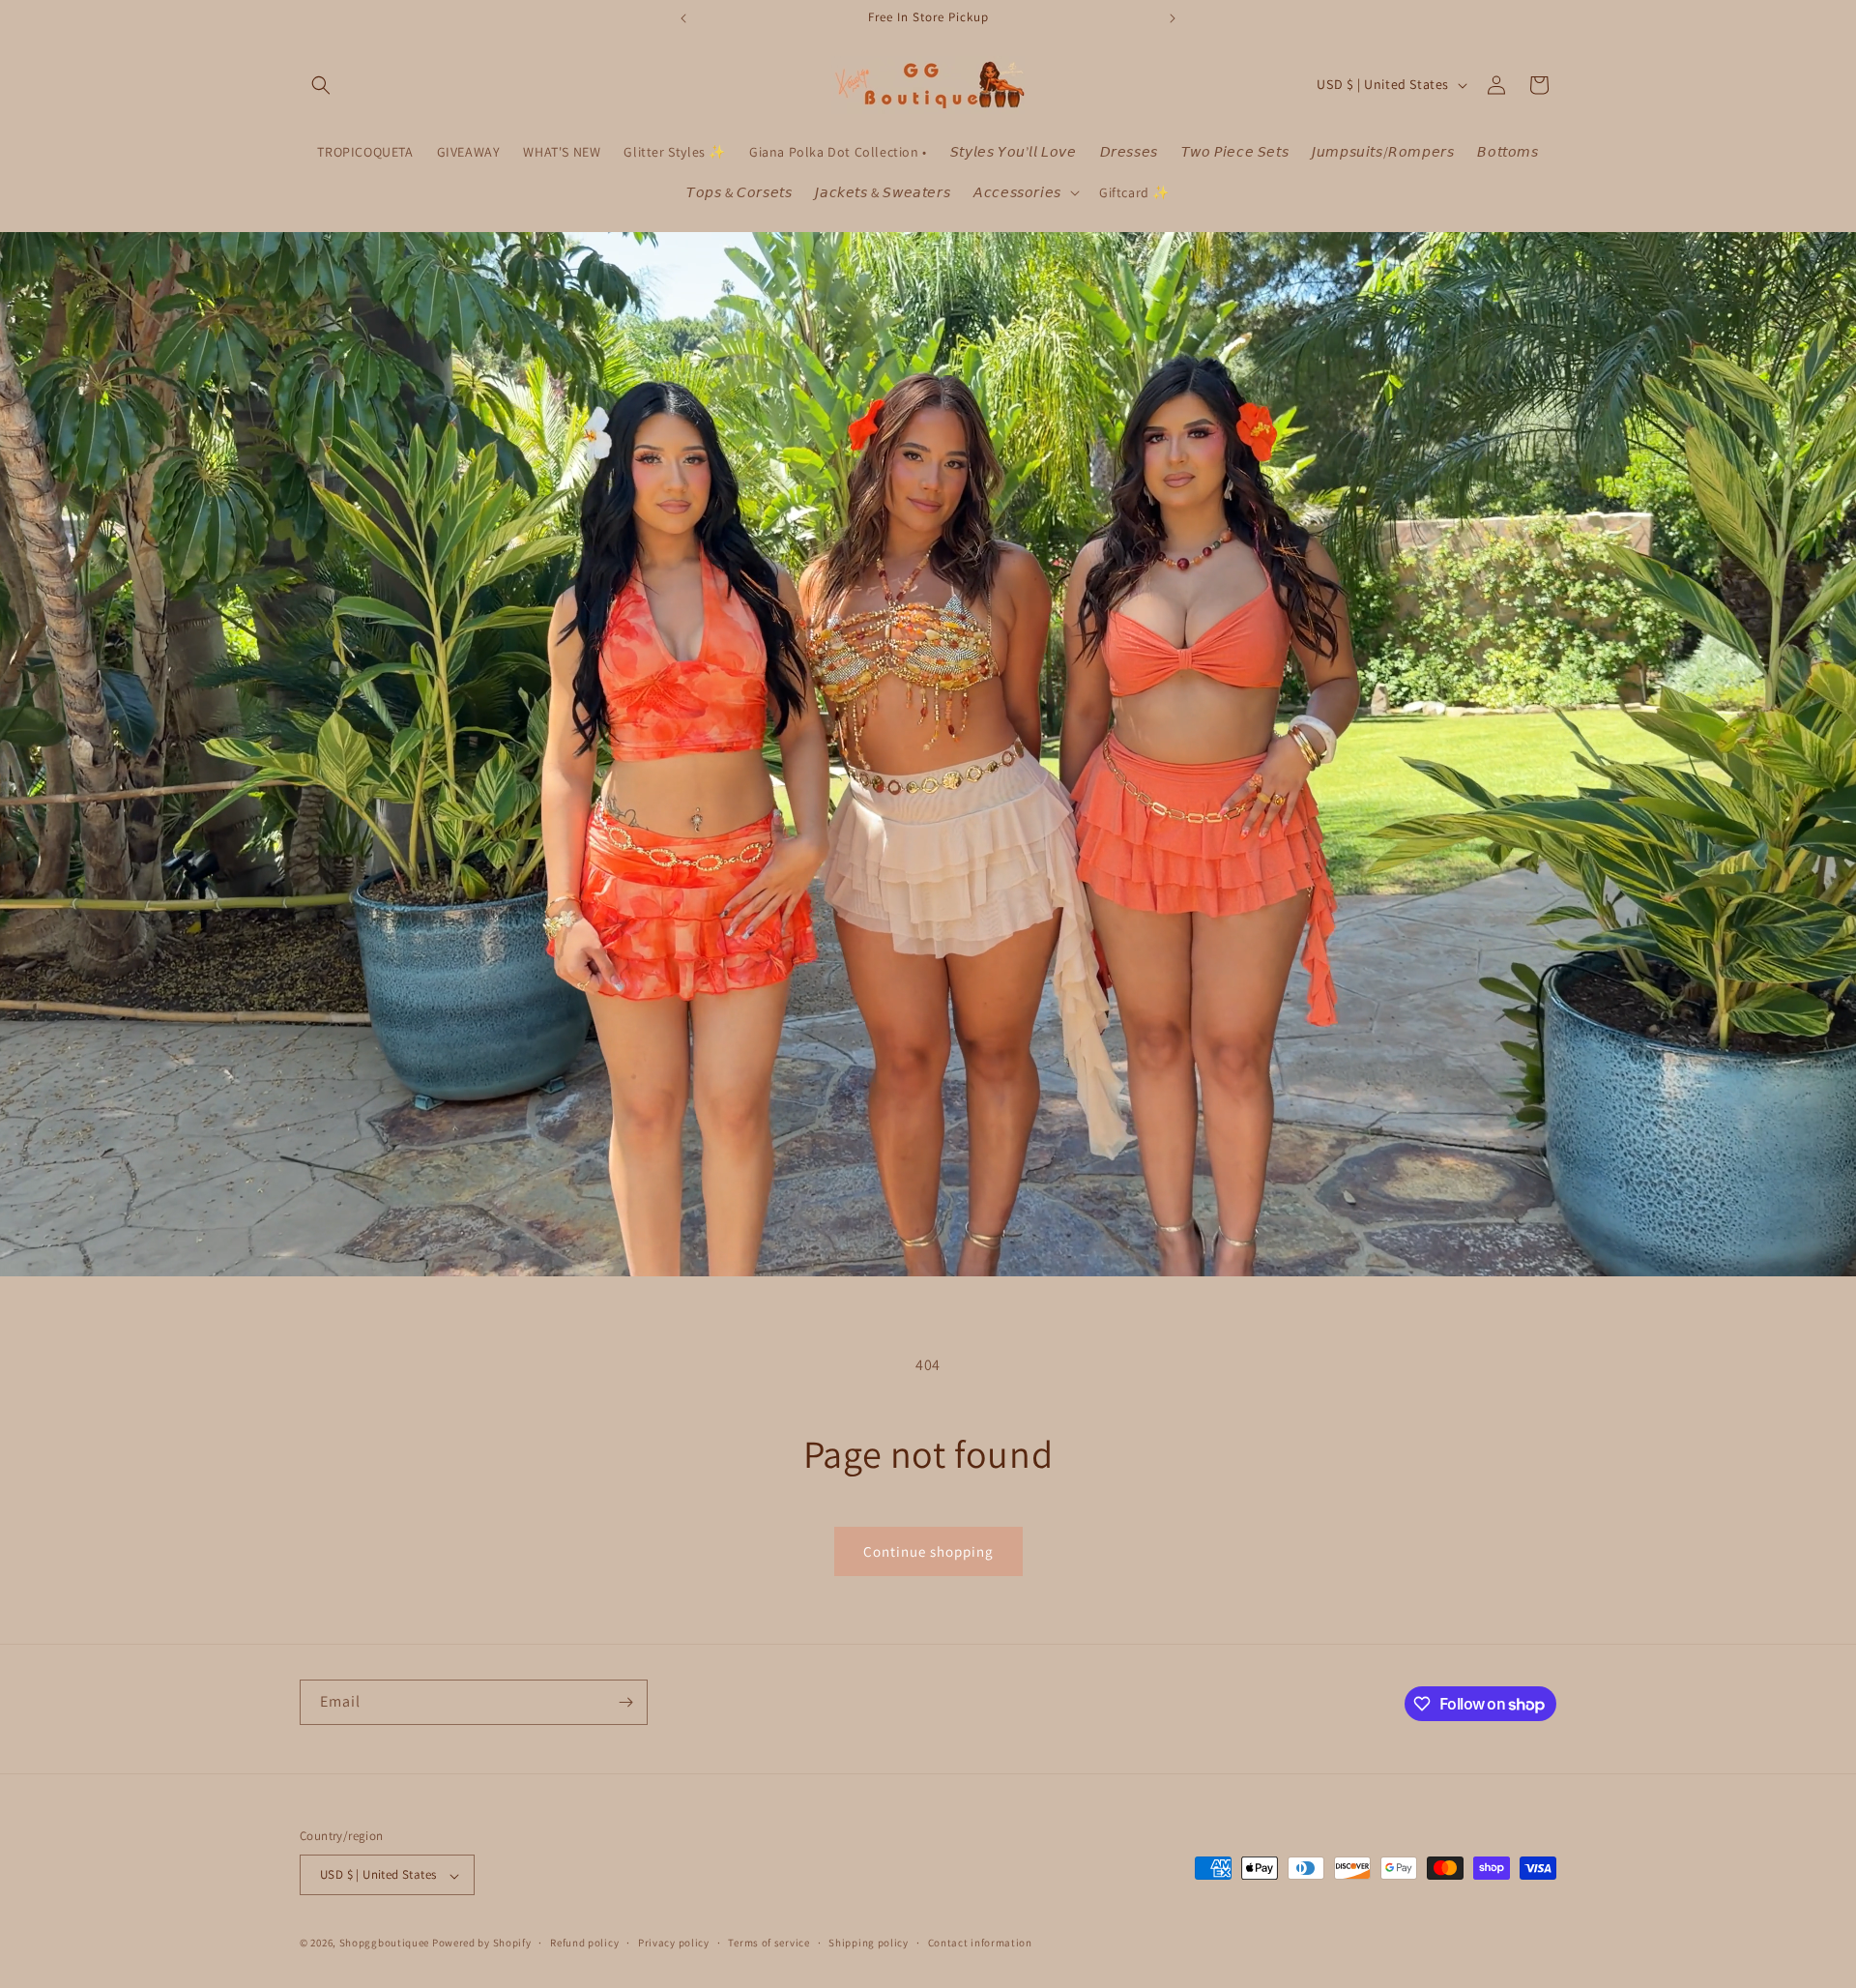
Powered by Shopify (482, 1944)
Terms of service (768, 1943)
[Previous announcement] (683, 18)
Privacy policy (674, 1943)
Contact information (980, 1943)
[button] (321, 85)
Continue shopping (928, 1551)
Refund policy (584, 1943)
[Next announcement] (1173, 18)
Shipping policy (869, 1943)
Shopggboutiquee (386, 1944)
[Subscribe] (625, 1702)
